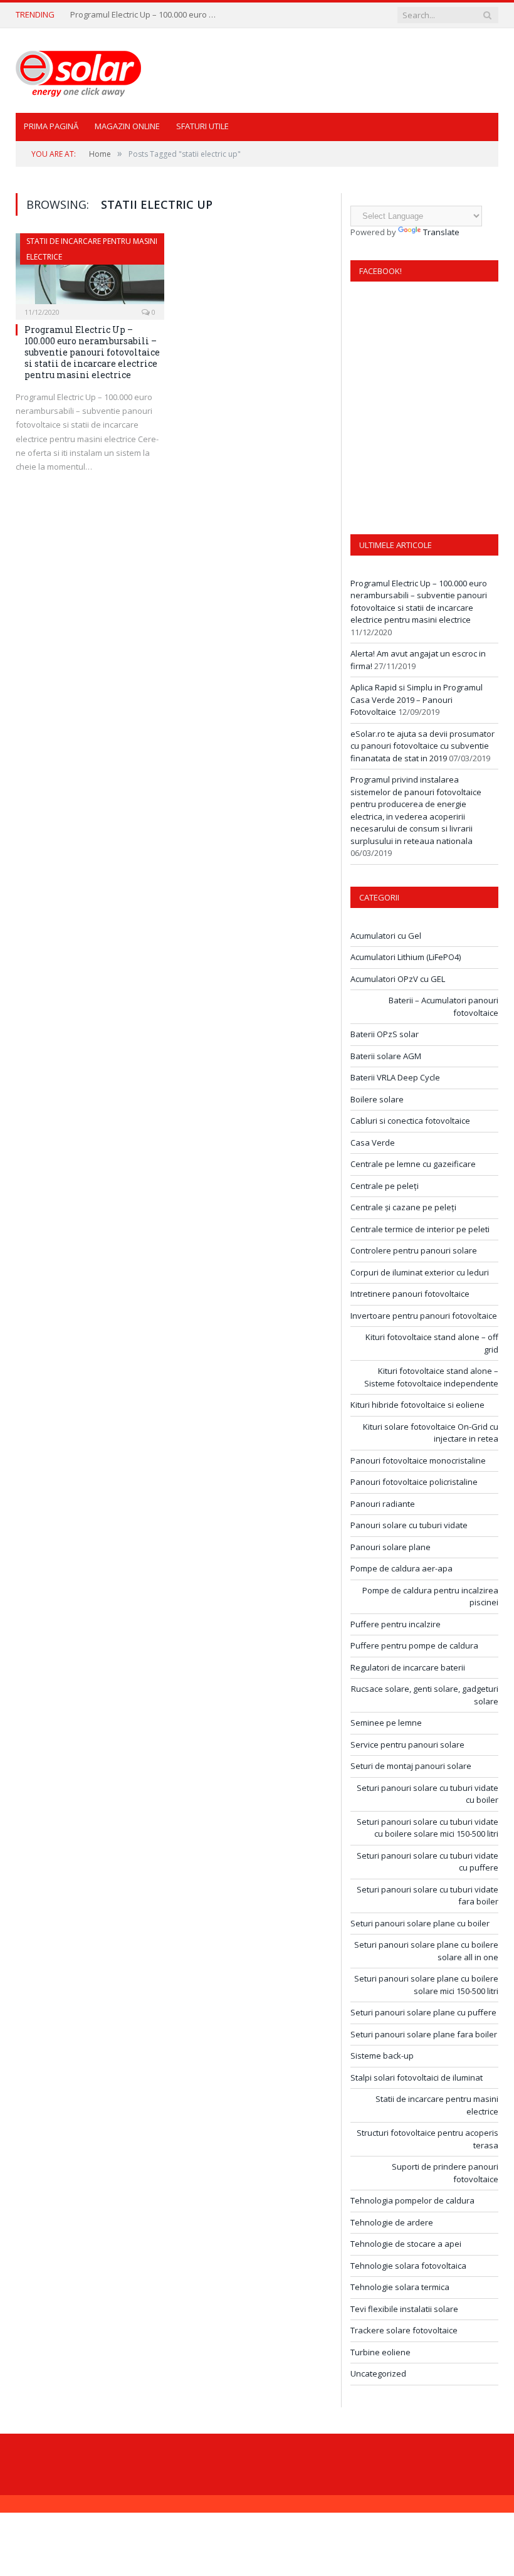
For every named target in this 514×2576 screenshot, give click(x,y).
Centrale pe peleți (385, 1186)
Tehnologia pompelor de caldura (412, 2200)
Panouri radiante (383, 1504)
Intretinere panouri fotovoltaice (410, 1294)
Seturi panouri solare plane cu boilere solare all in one (426, 1951)
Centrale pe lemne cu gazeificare (413, 1164)
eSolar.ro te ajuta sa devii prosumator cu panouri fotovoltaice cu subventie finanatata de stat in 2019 (422, 746)
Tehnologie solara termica (400, 2287)
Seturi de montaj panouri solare (411, 1766)
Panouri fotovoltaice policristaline (414, 1482)
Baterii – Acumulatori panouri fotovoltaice (443, 1006)
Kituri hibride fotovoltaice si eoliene (417, 1405)
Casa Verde (373, 1143)
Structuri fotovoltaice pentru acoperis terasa (427, 2139)
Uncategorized (378, 2373)
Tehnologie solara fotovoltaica (408, 2266)
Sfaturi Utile (202, 126)
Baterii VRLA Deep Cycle (395, 1077)
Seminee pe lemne (386, 1723)
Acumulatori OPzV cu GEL (398, 979)
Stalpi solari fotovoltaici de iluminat (417, 2077)
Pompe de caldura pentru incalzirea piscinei (430, 1597)
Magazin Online (127, 126)
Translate (441, 232)
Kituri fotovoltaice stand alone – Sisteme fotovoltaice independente (431, 1377)
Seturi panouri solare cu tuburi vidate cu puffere (427, 1862)
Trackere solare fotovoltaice (404, 2330)
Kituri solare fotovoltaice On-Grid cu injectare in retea (431, 1433)
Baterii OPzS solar (385, 1034)
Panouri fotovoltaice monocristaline (418, 1460)
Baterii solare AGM (386, 1056)
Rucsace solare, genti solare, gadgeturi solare (425, 1695)
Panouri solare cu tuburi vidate (409, 1525)
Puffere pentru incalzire (396, 1624)
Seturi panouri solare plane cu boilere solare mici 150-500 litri (426, 1985)
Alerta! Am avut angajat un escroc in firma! (145, 15)
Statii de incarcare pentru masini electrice (437, 2105)
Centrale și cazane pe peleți (403, 1207)
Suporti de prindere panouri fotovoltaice (445, 2173)
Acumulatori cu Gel (386, 936)
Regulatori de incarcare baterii (408, 1667)
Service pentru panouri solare (407, 1745)
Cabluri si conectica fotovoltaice (410, 1121)
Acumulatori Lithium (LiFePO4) (406, 957)
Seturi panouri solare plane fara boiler (424, 2034)
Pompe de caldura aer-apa (401, 1568)
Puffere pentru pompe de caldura (414, 1645)
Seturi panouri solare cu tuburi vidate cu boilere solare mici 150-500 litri (427, 1828)
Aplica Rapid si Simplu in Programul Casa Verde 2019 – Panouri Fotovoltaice (417, 699)
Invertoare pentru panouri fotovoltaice (424, 1316)
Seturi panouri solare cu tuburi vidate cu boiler (427, 1794)
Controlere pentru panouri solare (414, 1250)
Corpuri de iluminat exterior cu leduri (420, 1272)
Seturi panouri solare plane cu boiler (420, 1923)
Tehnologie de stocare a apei (406, 2244)
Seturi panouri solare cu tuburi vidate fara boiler (427, 1896)
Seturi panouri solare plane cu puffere (423, 2012)
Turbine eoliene (380, 2352)
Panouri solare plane (391, 1547)
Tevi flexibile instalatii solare (404, 2309)
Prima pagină (51, 126)
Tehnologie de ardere (392, 2222)
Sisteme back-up (382, 2056)
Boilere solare (377, 1099)
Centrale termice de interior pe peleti (420, 1229)
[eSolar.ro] (78, 71)
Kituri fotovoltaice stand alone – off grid (432, 1343)
